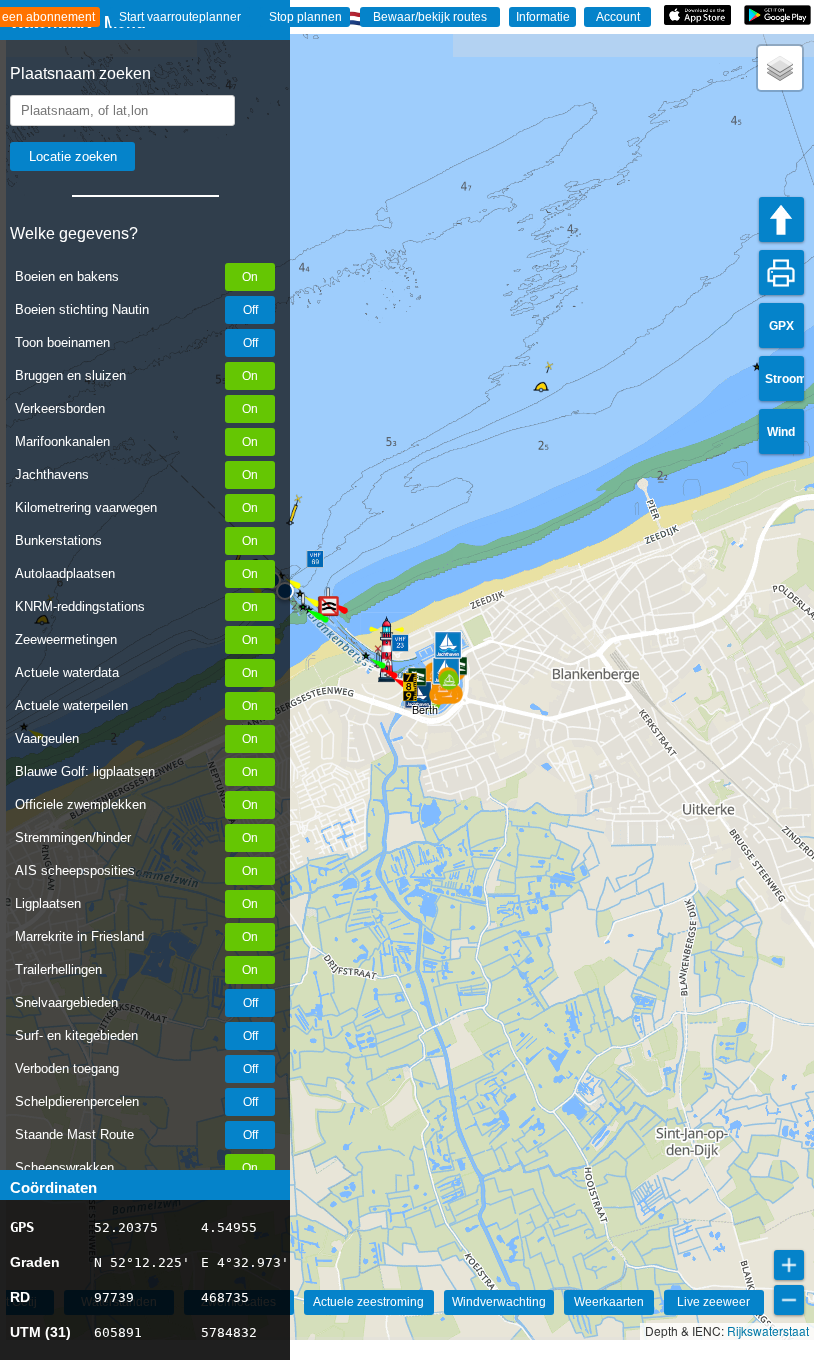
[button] (410, 687)
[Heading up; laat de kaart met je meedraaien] (781, 219)
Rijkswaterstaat (768, 1330)
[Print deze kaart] (781, 272)
